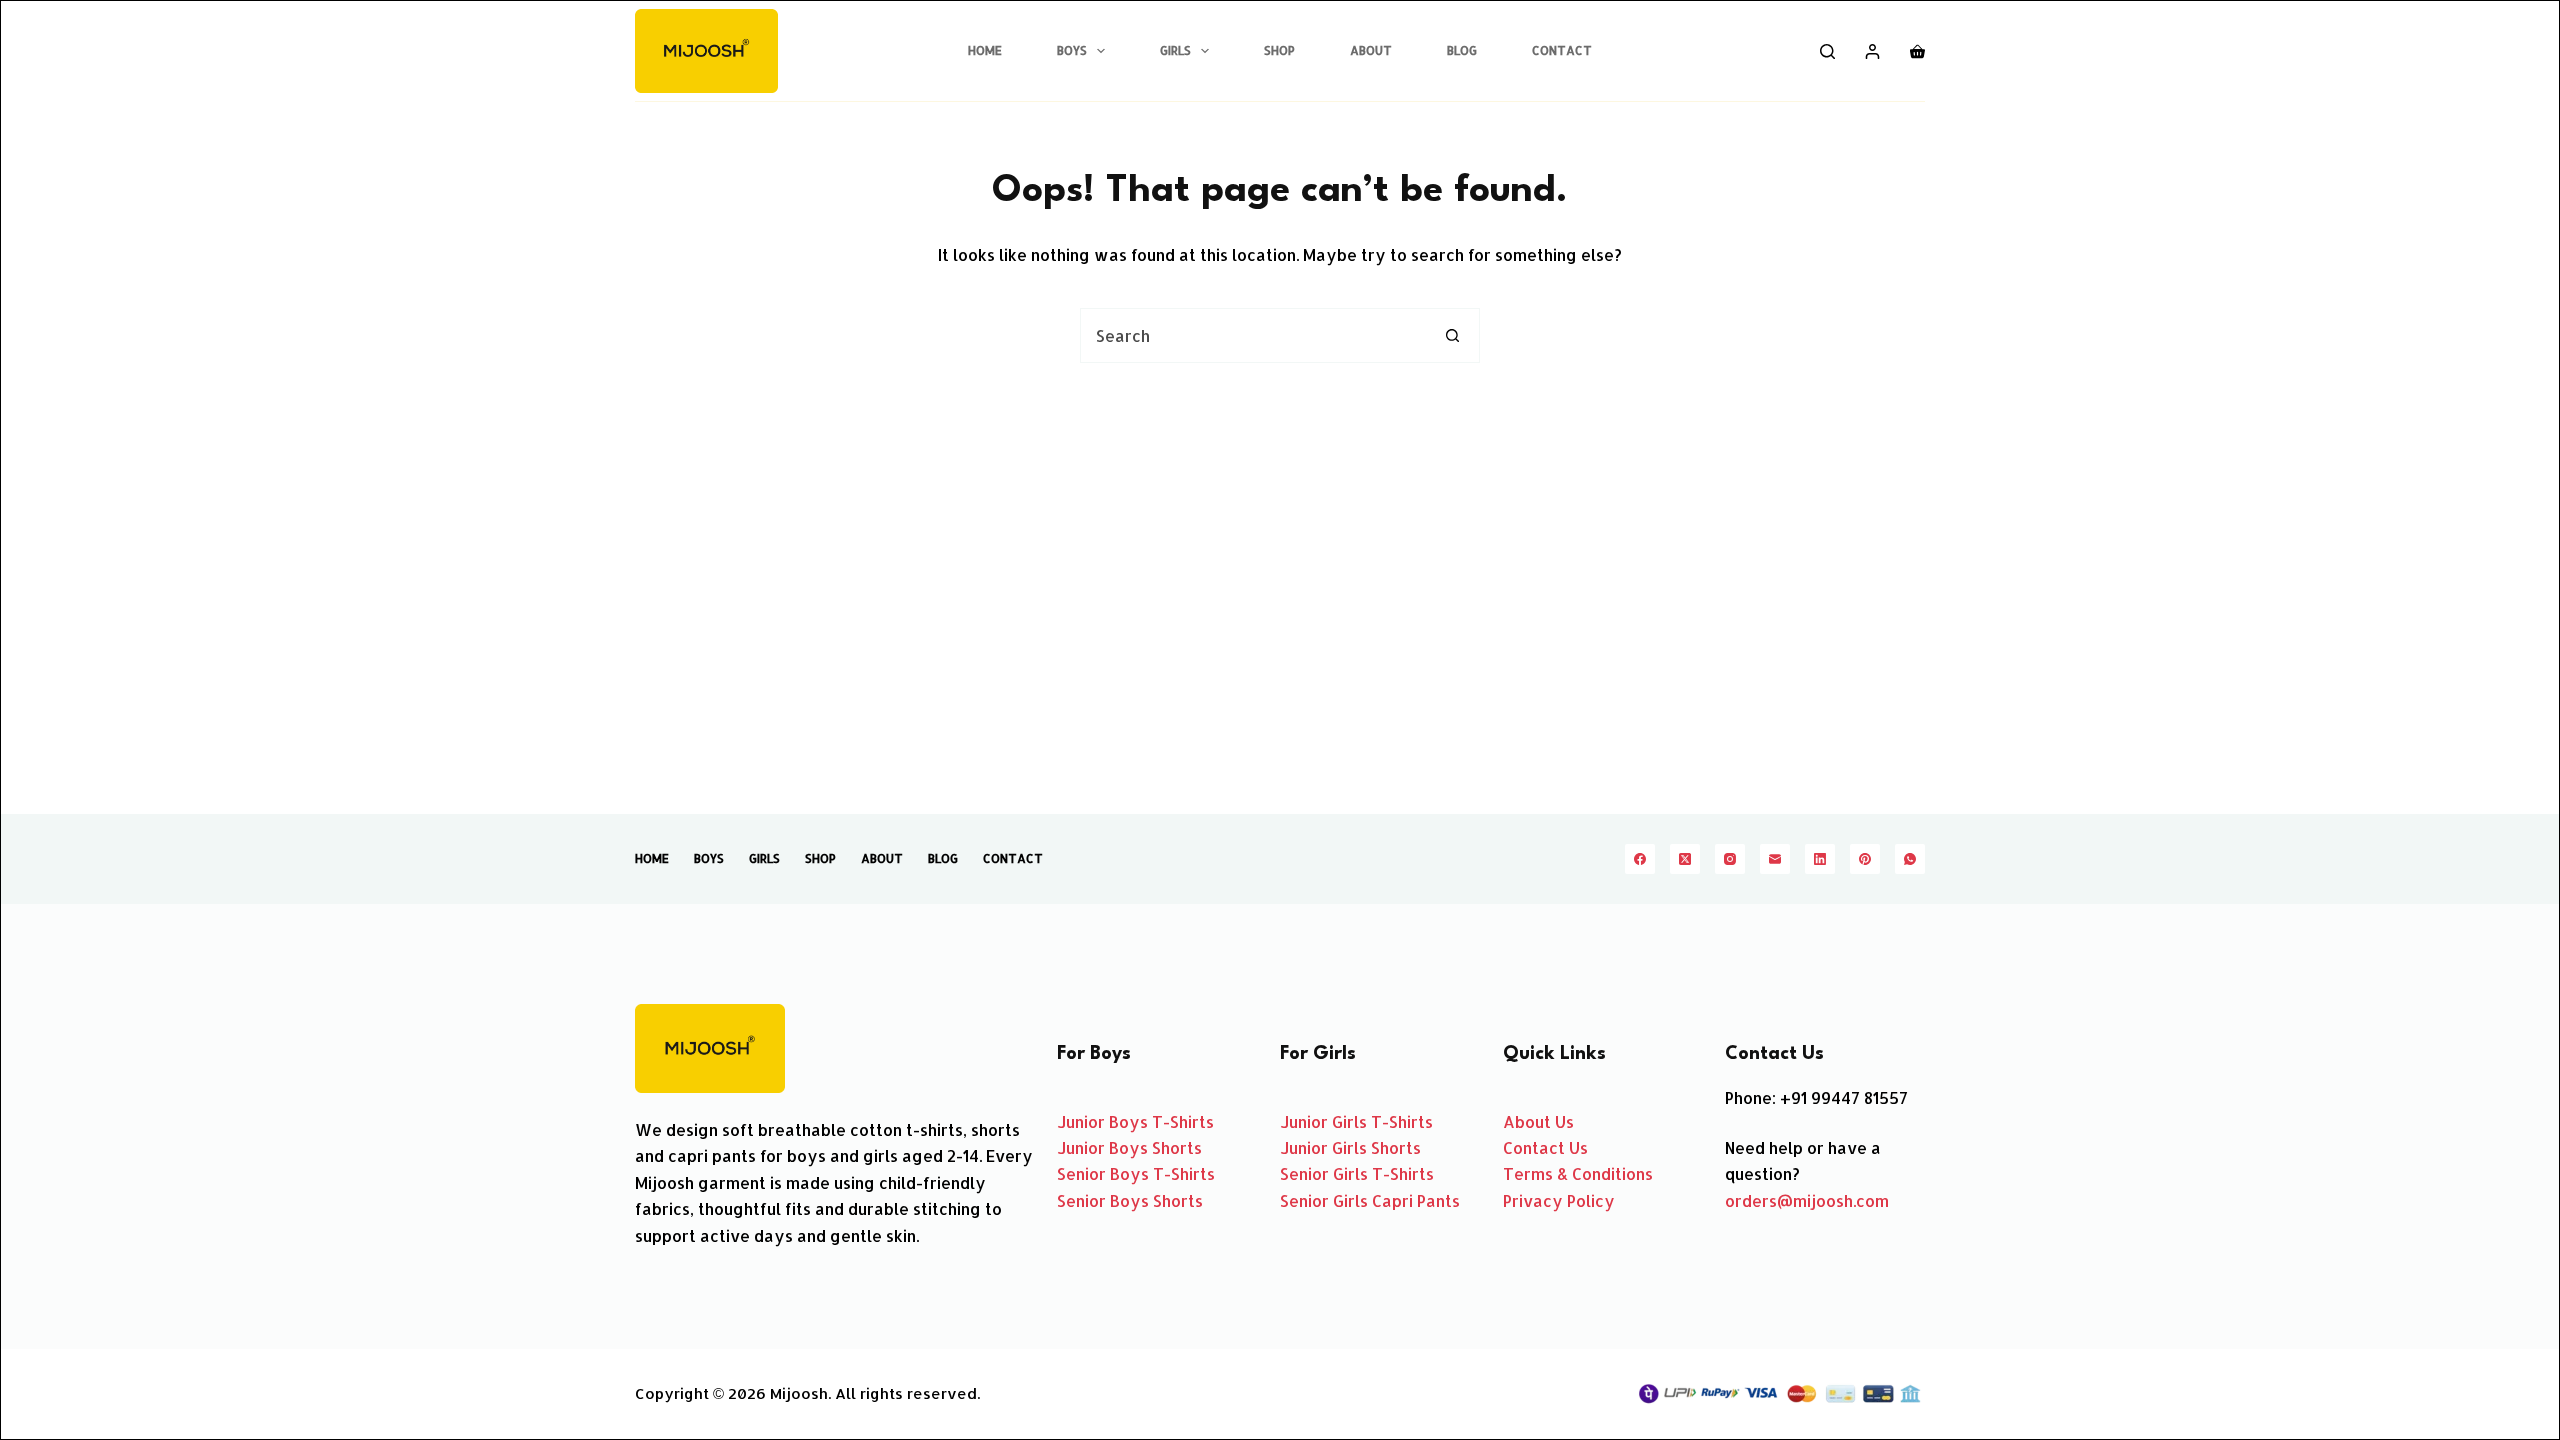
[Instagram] (1730, 859)
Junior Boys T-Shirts (1135, 1121)
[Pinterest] (1865, 859)
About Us (1538, 1121)
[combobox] (1253, 335)
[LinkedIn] (1820, 859)
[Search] (1827, 51)
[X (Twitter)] (1685, 859)
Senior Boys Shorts (1130, 1200)
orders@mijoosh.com (1807, 1200)
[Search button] (1452, 335)
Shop (1279, 50)
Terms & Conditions (1578, 1173)
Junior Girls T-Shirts (1356, 1121)
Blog (1462, 50)
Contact (1562, 50)
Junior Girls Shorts (1350, 1147)
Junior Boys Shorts (1129, 1147)
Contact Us (1545, 1147)
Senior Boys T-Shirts (1136, 1173)
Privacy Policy (1559, 1200)
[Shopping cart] (1917, 51)
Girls (1175, 50)
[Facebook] (1640, 859)
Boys (1072, 50)
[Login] (1872, 51)
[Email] (1775, 859)
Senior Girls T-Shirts (1357, 1173)
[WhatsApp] (1910, 859)
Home (985, 50)
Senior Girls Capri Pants (1370, 1200)
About (1371, 50)
